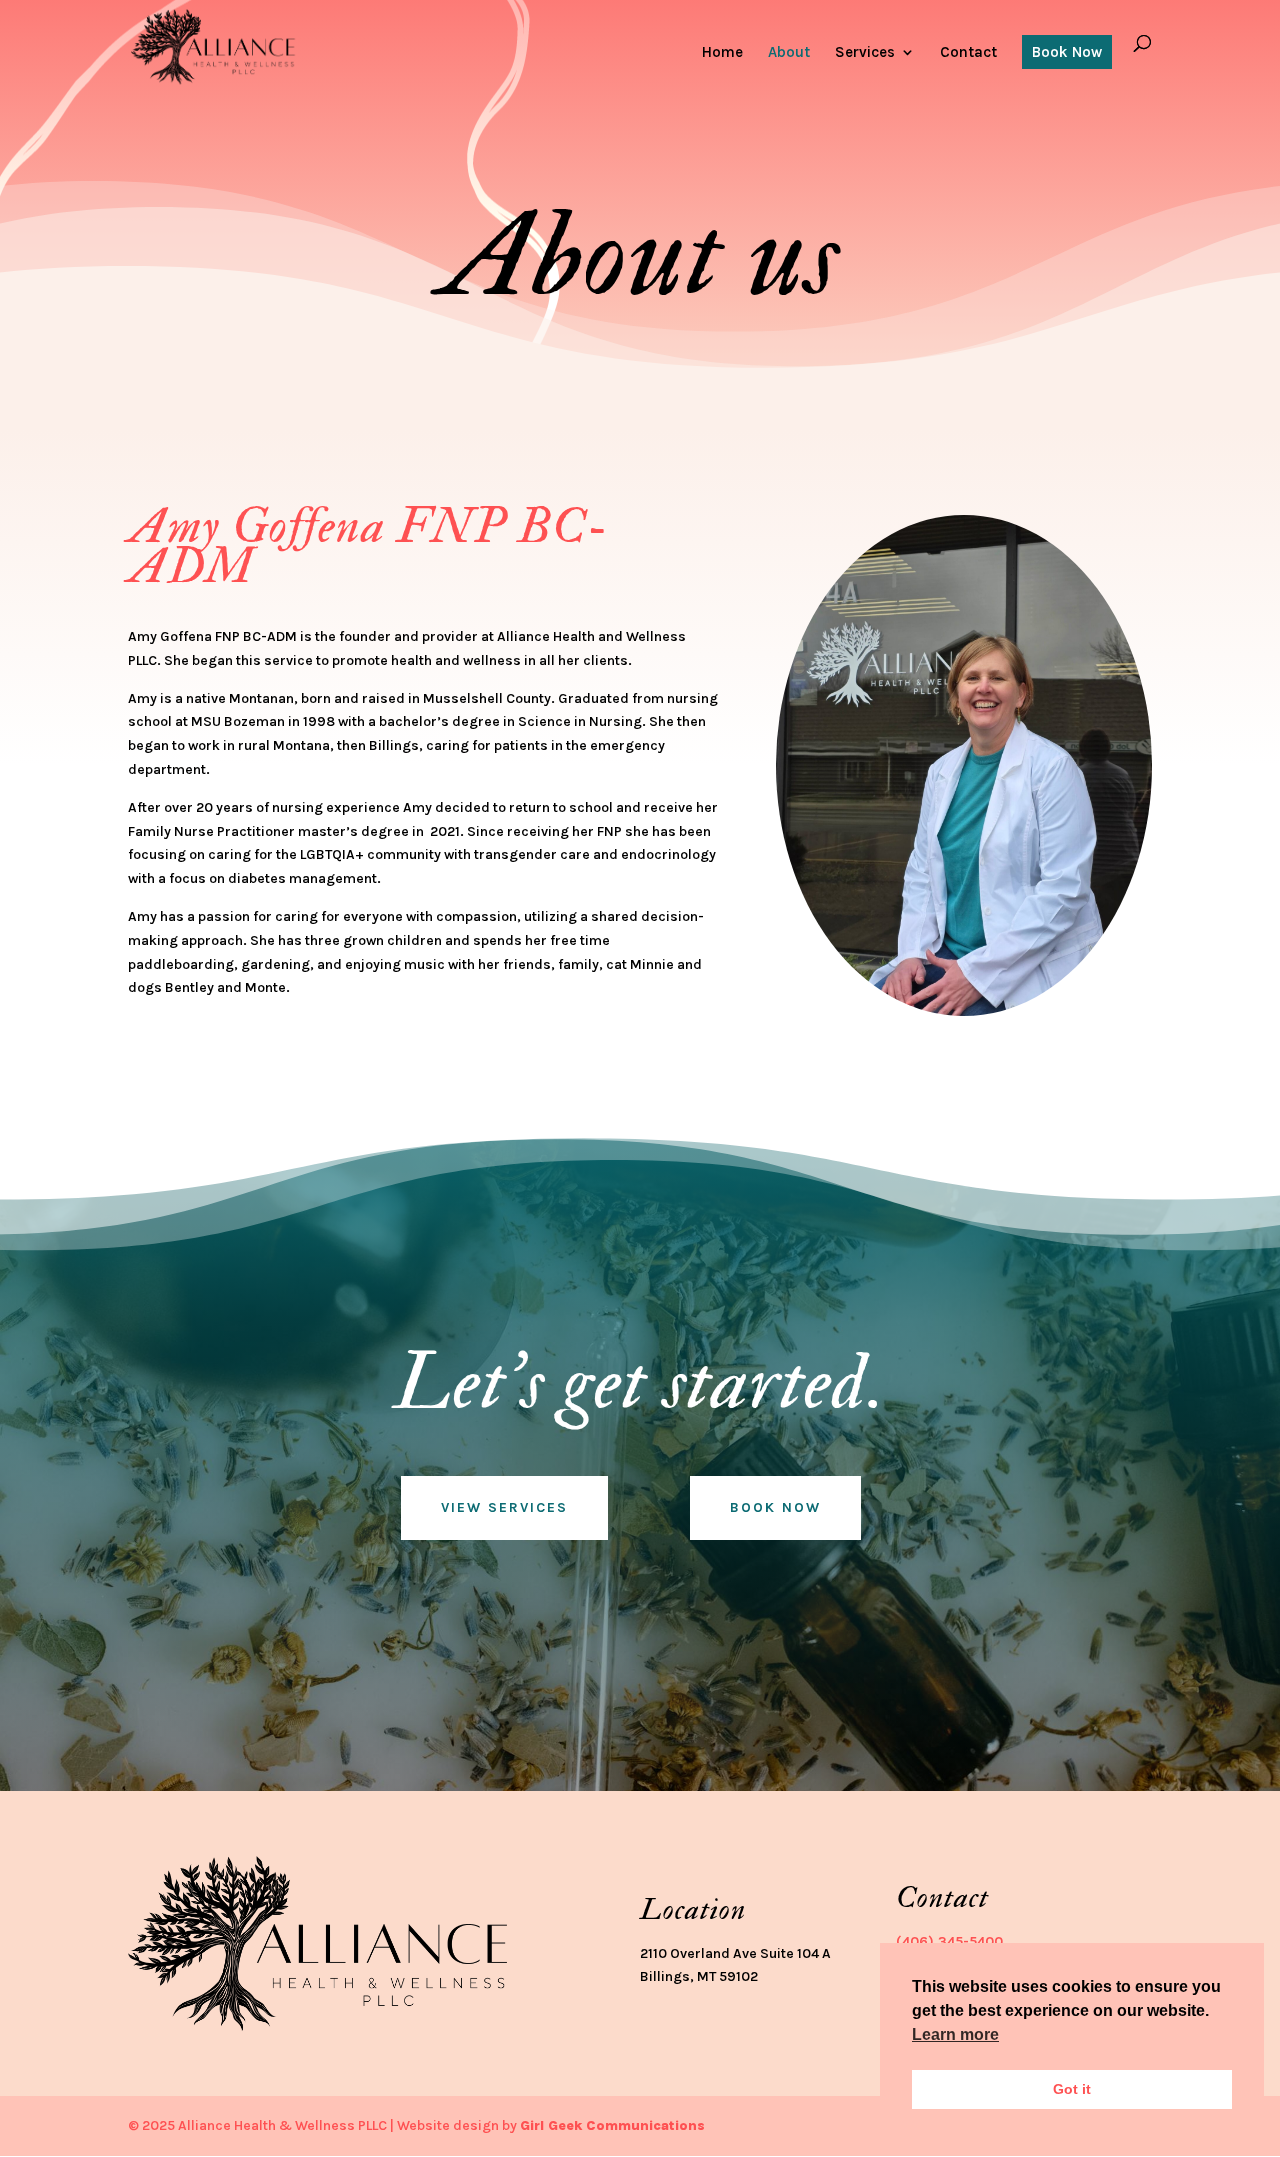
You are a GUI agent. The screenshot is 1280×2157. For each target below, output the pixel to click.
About (789, 53)
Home (722, 53)
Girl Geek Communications (612, 2125)
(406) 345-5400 (949, 1941)
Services (865, 53)
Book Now (1067, 52)
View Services (504, 1507)
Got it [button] (1072, 2089)
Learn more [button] (955, 2034)
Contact (968, 53)
